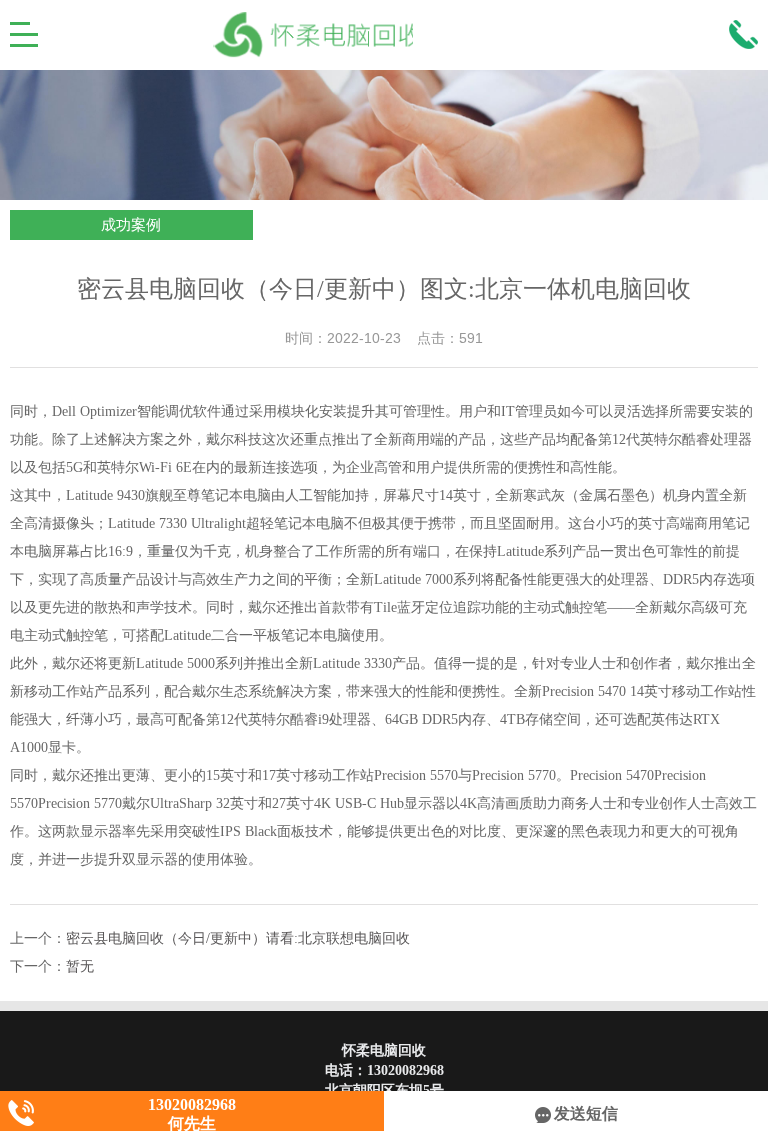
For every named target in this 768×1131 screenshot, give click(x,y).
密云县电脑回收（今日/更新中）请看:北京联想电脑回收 (238, 938)
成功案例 (131, 225)
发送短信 (586, 1113)
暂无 (80, 966)
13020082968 (405, 1070)
